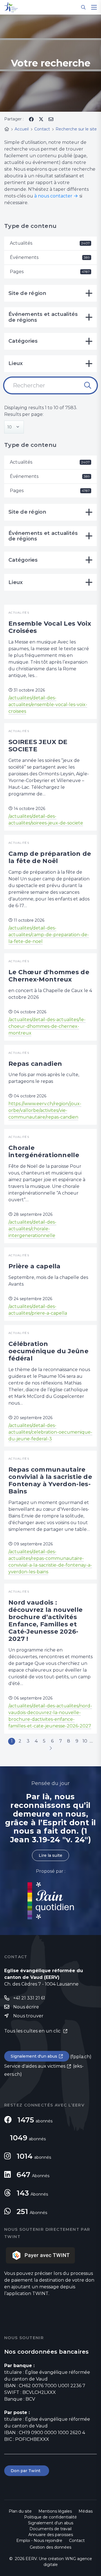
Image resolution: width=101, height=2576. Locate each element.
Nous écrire (26, 2007)
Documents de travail (50, 2529)
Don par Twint (27, 2471)
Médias (86, 2511)
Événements (50, 257)
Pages (50, 272)
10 (85, 1741)
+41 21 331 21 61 (29, 1998)
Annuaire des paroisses (51, 2535)
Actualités (50, 243)
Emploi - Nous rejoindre (39, 2541)
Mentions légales (55, 2511)
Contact (77, 2541)
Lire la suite (50, 1855)
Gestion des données (50, 2547)
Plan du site (20, 2511)
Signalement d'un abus (34, 2056)
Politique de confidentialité (50, 2517)
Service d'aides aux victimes (35, 2066)
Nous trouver (28, 2016)
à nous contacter (53, 196)
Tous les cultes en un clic (33, 2031)
